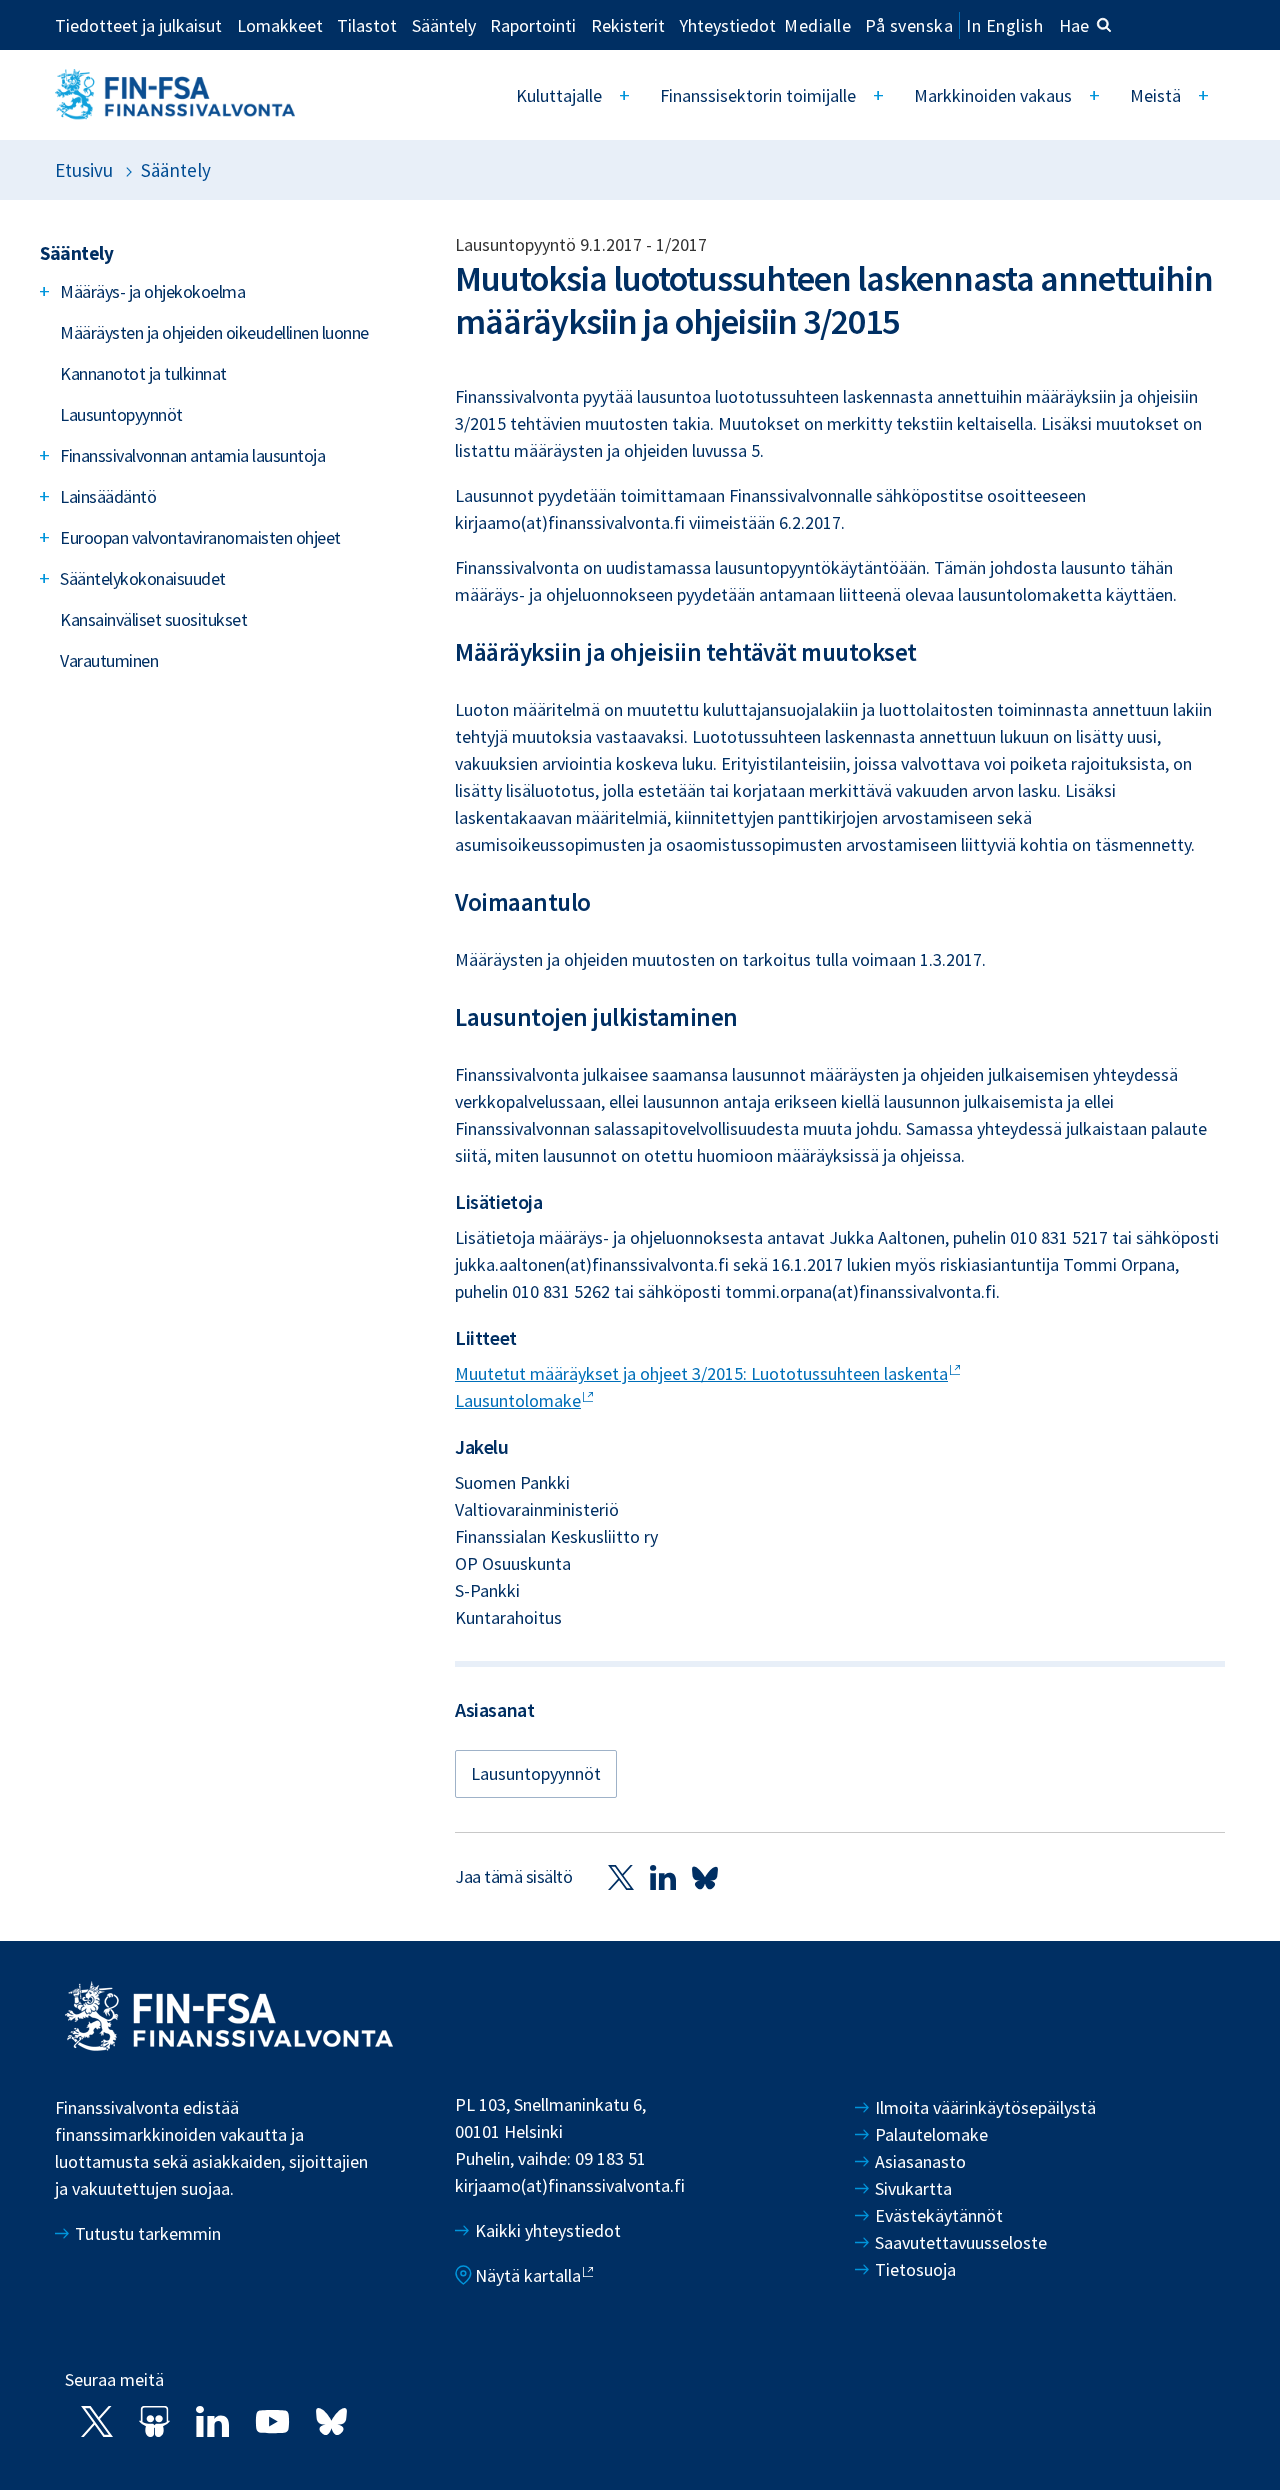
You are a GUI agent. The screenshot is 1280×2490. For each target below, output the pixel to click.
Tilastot (367, 25)
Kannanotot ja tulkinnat (143, 373)
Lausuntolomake (518, 1400)
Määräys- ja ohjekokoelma (152, 291)
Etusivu (84, 170)
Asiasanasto (920, 2161)
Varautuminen (109, 660)
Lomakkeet (280, 25)
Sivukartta (913, 2188)
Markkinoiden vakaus (993, 95)
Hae (1074, 25)
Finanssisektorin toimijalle (758, 95)
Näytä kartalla (528, 2275)
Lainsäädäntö (108, 496)
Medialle (817, 25)
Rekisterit (628, 25)
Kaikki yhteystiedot (548, 2230)
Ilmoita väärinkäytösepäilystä (985, 2107)
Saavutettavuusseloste (961, 2242)
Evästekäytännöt (939, 2215)
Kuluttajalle (559, 95)
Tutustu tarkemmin (148, 2233)
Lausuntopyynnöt (121, 414)
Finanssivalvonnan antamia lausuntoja (192, 455)
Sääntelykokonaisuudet (143, 578)
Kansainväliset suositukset (153, 619)
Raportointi (533, 25)
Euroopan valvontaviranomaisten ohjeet (200, 537)
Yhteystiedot (727, 25)
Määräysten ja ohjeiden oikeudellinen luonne (214, 332)
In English (1004, 25)
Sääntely (444, 25)
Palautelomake (931, 2134)
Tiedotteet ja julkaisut (138, 25)
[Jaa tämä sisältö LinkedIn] (663, 1876)
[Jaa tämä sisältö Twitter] (621, 1876)
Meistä (1155, 95)
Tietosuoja (915, 2269)
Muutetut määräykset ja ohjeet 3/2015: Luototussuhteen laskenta (701, 1373)
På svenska (909, 25)
